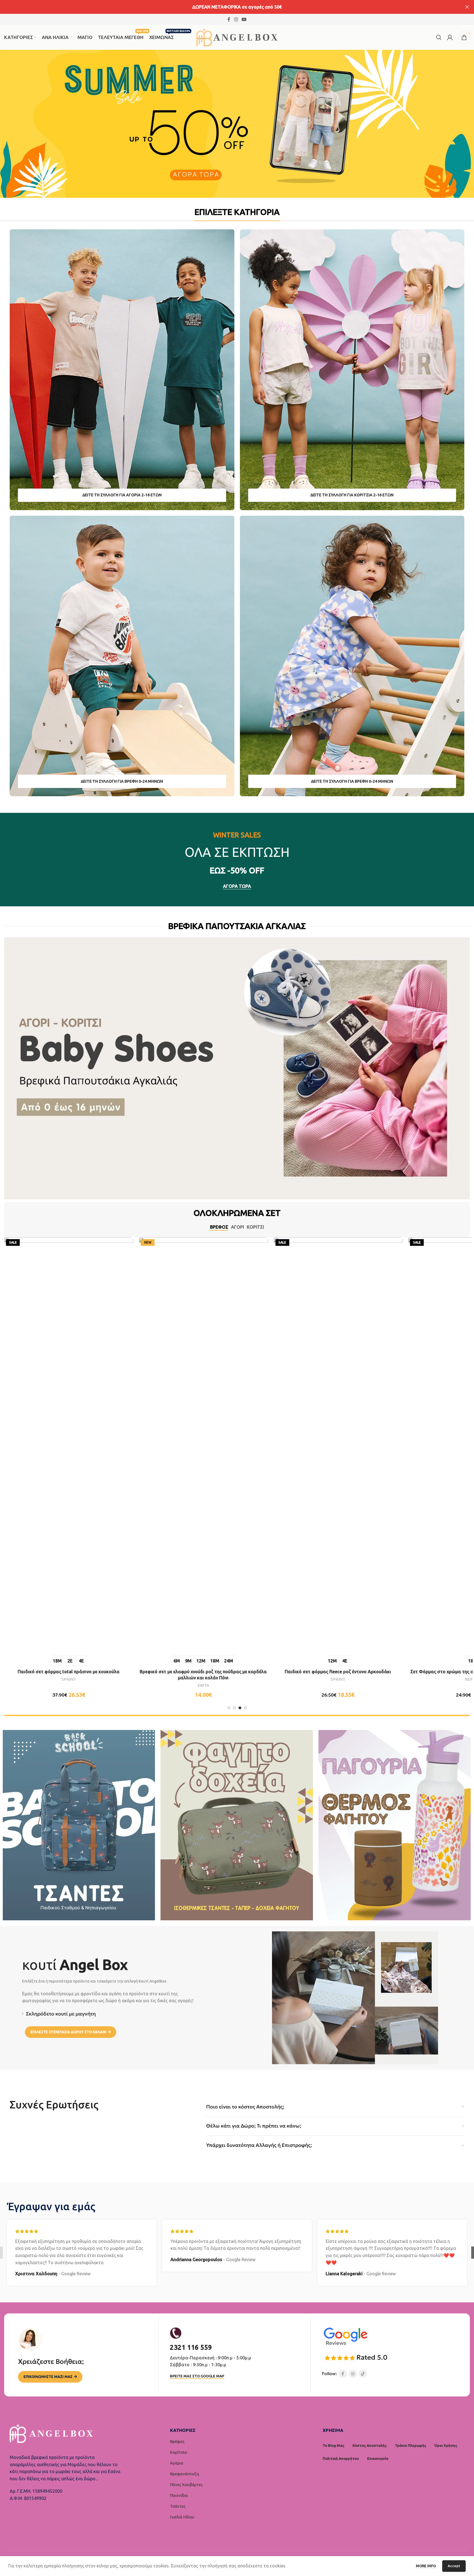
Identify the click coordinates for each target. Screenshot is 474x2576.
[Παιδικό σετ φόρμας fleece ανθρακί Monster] (405, 1318)
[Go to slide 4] (245, 1708)
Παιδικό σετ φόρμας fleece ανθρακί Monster (405, 1418)
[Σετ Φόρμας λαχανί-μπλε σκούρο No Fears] (271, 1302)
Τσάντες (178, 2506)
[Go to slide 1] (229, 1708)
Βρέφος (177, 2441)
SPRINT (405, 1426)
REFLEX (136, 1679)
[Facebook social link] (229, 19)
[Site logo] (237, 37)
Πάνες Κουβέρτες (186, 2485)
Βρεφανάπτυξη (184, 2474)
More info (426, 2566)
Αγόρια (177, 2463)
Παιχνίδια (179, 2495)
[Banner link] (122, 370)
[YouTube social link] (244, 19)
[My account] (450, 37)
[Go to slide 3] (240, 1708)
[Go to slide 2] (234, 1708)
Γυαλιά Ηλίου (182, 2517)
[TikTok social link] (363, 2374)
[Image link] (345, 2336)
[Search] (439, 37)
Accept (454, 2566)
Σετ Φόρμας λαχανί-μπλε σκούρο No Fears (271, 1386)
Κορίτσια (178, 2452)
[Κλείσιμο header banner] (467, 7)
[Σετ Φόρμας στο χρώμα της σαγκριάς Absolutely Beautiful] (136, 1445)
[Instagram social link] (236, 19)
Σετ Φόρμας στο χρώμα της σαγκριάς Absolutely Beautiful (136, 1672)
